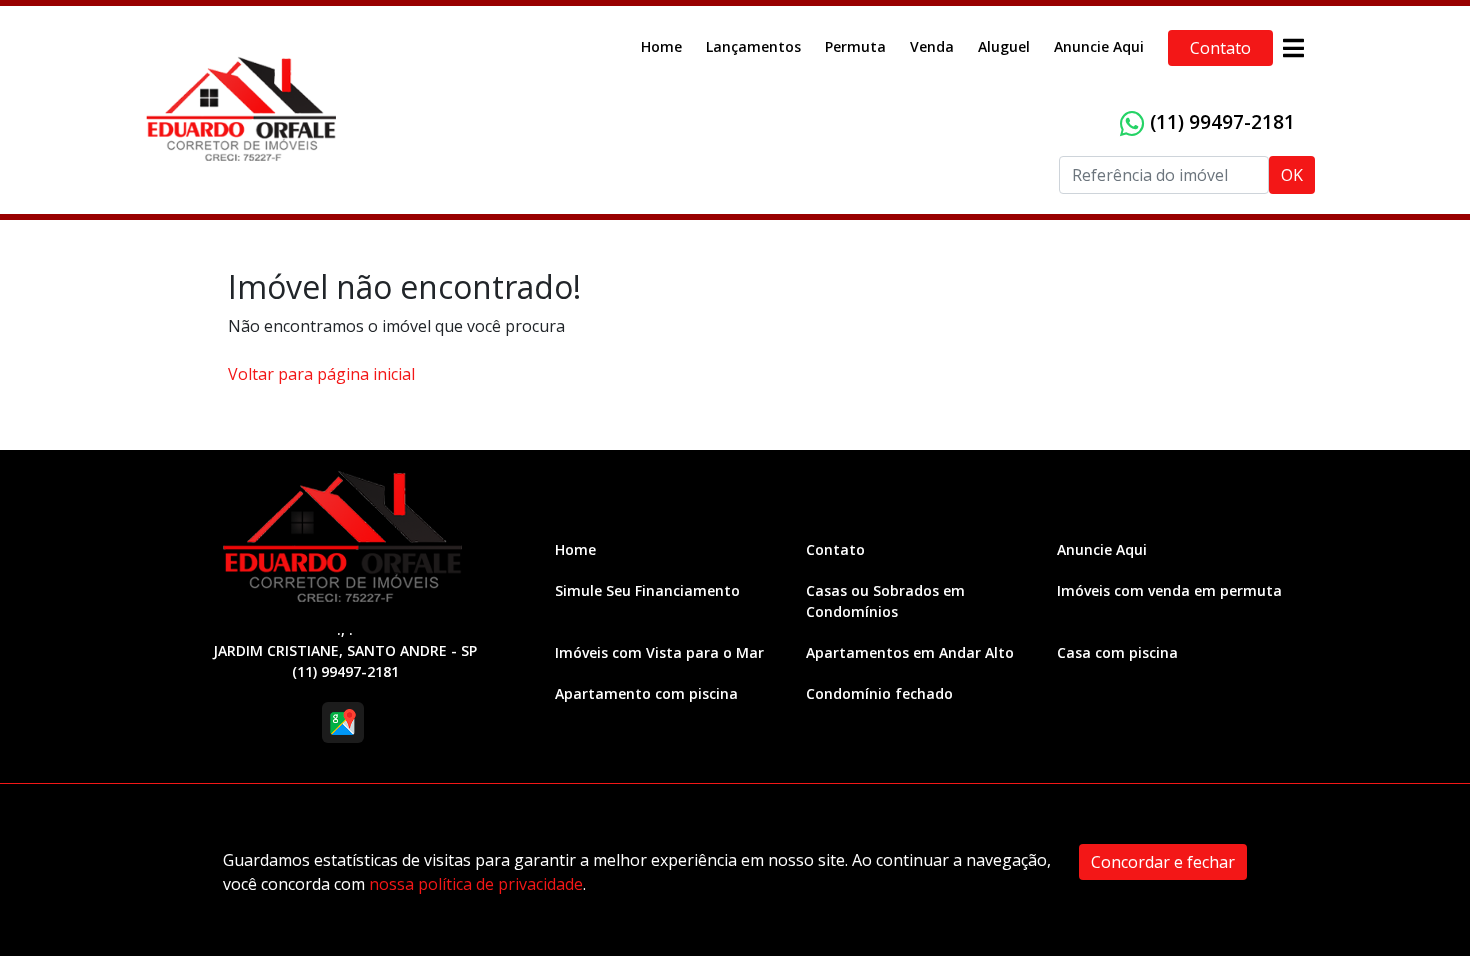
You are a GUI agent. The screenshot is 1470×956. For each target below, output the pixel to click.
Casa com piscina (1117, 652)
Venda (932, 46)
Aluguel (1004, 46)
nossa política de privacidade (476, 884)
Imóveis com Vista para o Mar (659, 652)
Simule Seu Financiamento (647, 590)
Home (661, 46)
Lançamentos (753, 46)
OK (1292, 175)
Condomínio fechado (879, 693)
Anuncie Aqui (1099, 46)
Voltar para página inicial (321, 374)
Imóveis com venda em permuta (1169, 590)
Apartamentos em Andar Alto (910, 652)
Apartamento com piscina (646, 693)
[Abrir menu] (1293, 48)
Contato (1220, 48)
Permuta (855, 46)
